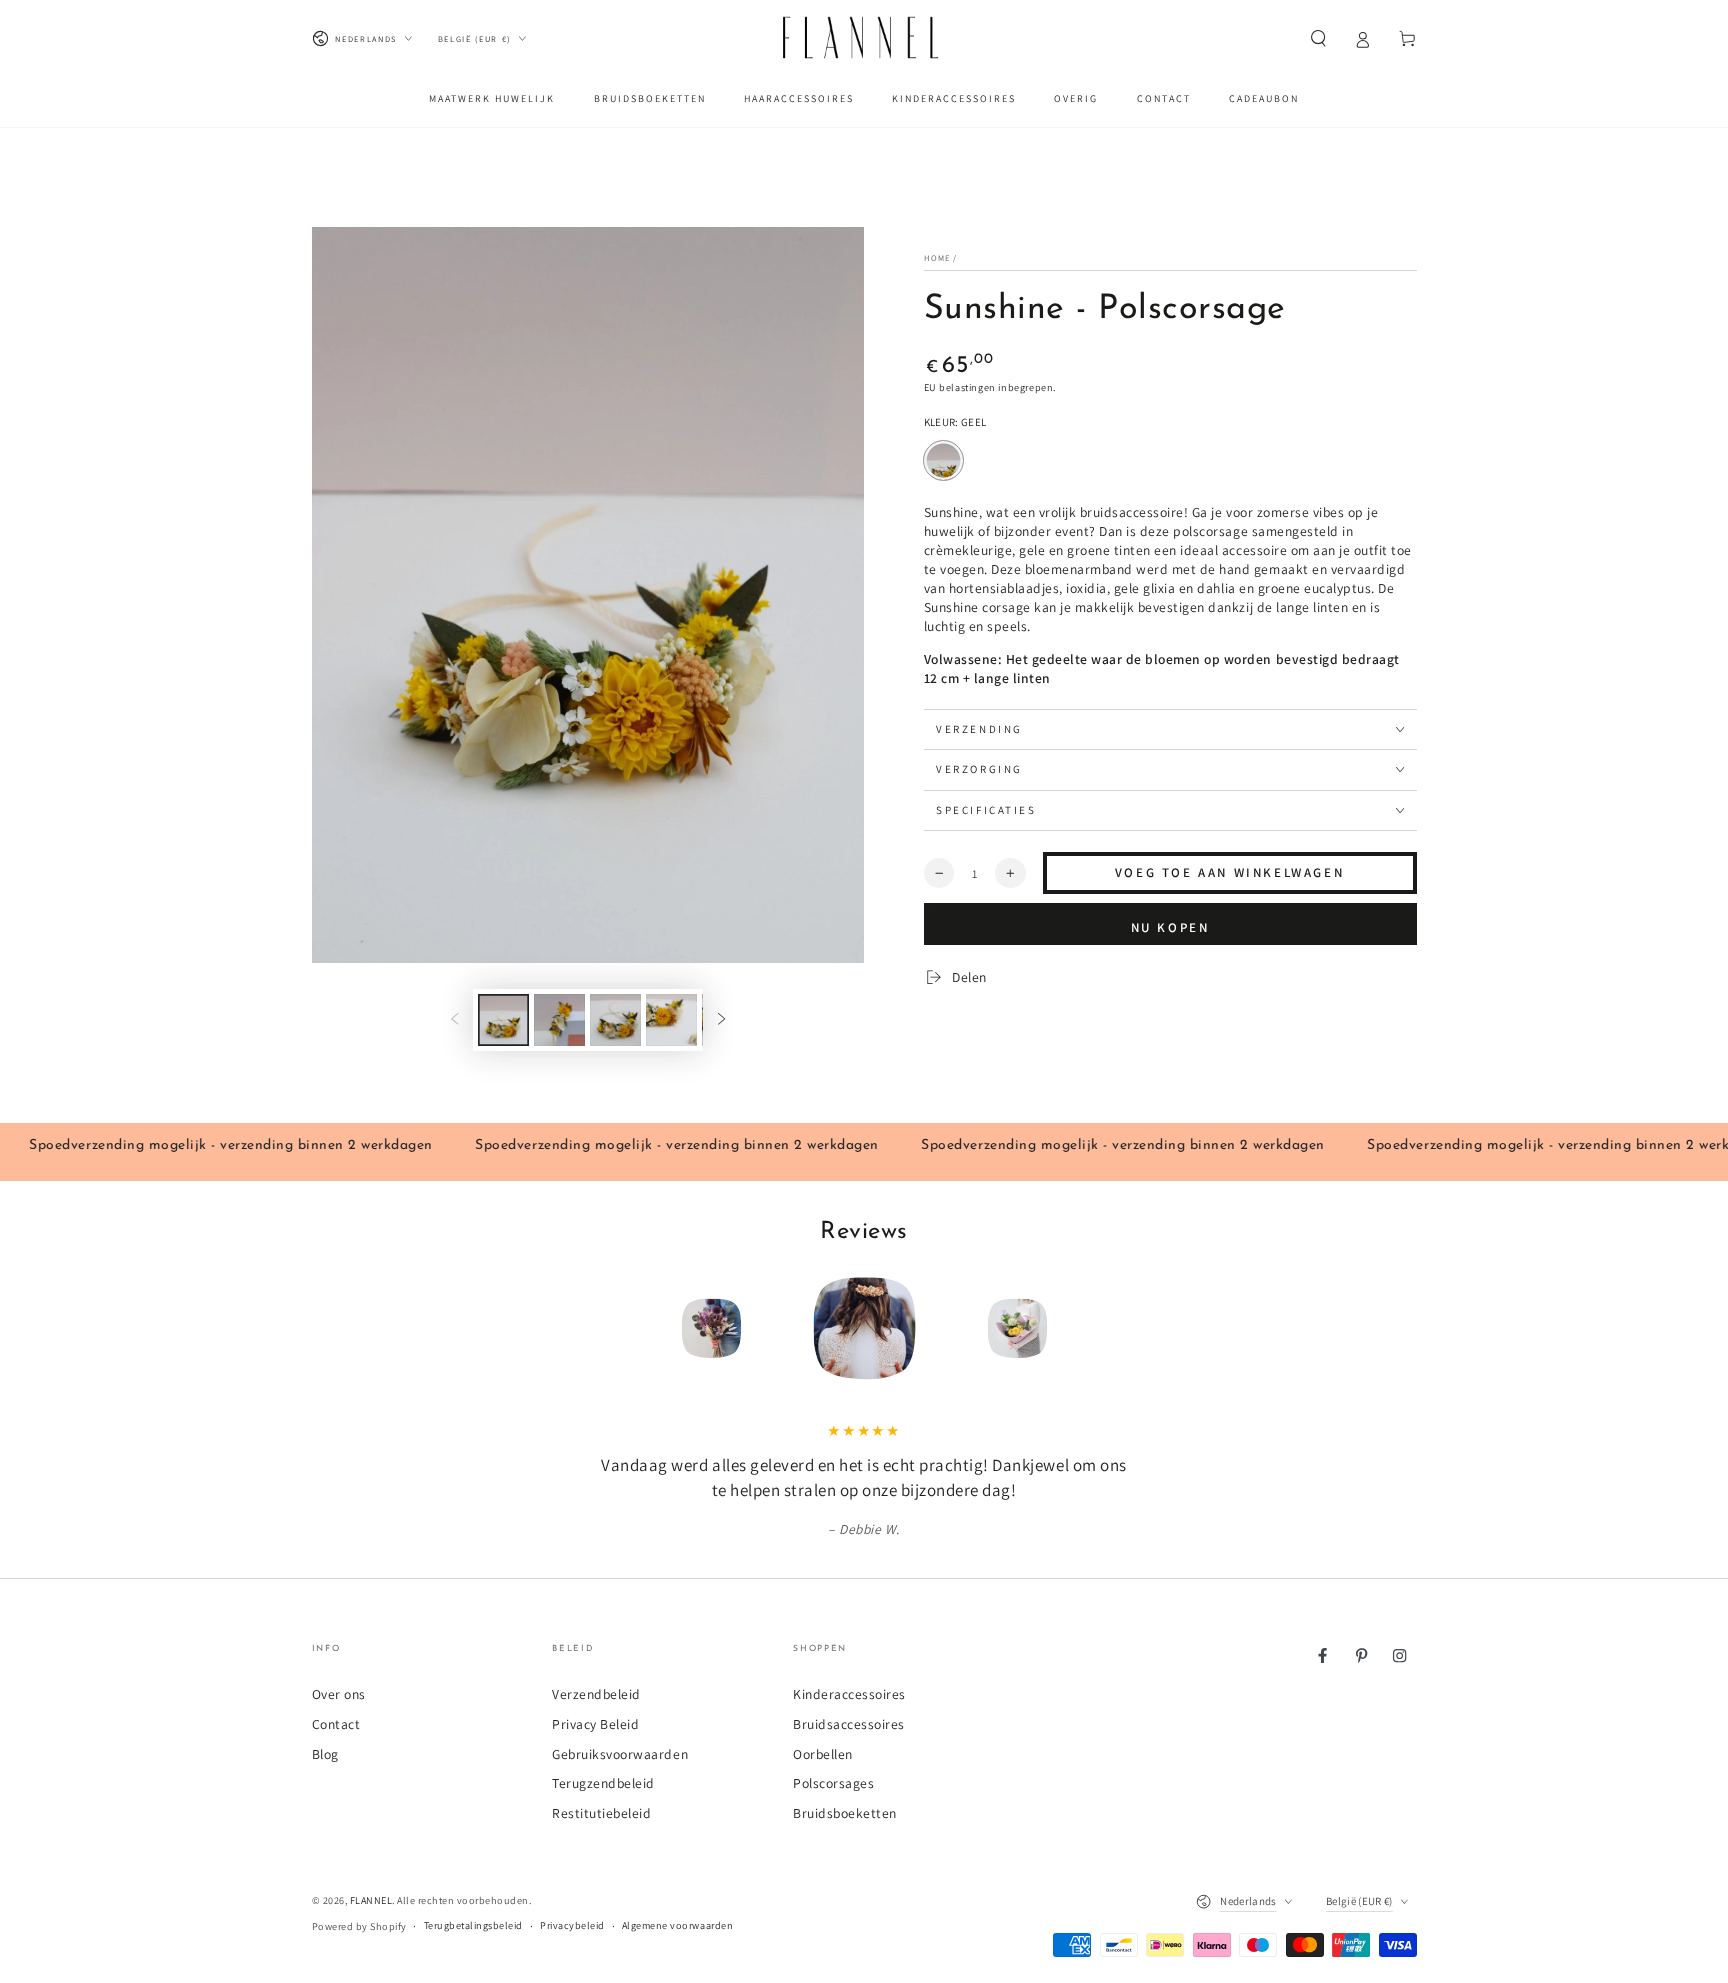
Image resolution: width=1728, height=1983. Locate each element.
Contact (336, 1724)
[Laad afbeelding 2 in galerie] (559, 1020)
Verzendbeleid (596, 1694)
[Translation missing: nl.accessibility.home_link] (864, 39)
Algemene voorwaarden (677, 1925)
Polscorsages (833, 1783)
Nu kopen (1170, 927)
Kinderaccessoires (849, 1694)
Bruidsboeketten (845, 1813)
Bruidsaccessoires (849, 1724)
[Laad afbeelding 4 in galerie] (671, 1020)
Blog (325, 1754)
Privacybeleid (572, 1925)
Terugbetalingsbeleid (473, 1925)
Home (937, 257)
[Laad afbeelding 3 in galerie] (615, 1020)
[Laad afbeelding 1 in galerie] (503, 1020)
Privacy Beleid (595, 1724)
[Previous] (596, 1329)
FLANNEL (371, 1900)
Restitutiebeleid (601, 1813)
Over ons (339, 1694)
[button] (1319, 38)
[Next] (1132, 1329)
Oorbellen (823, 1754)
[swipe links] (454, 1019)
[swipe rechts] (721, 1019)
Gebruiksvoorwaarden (620, 1754)
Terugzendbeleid (603, 1783)
